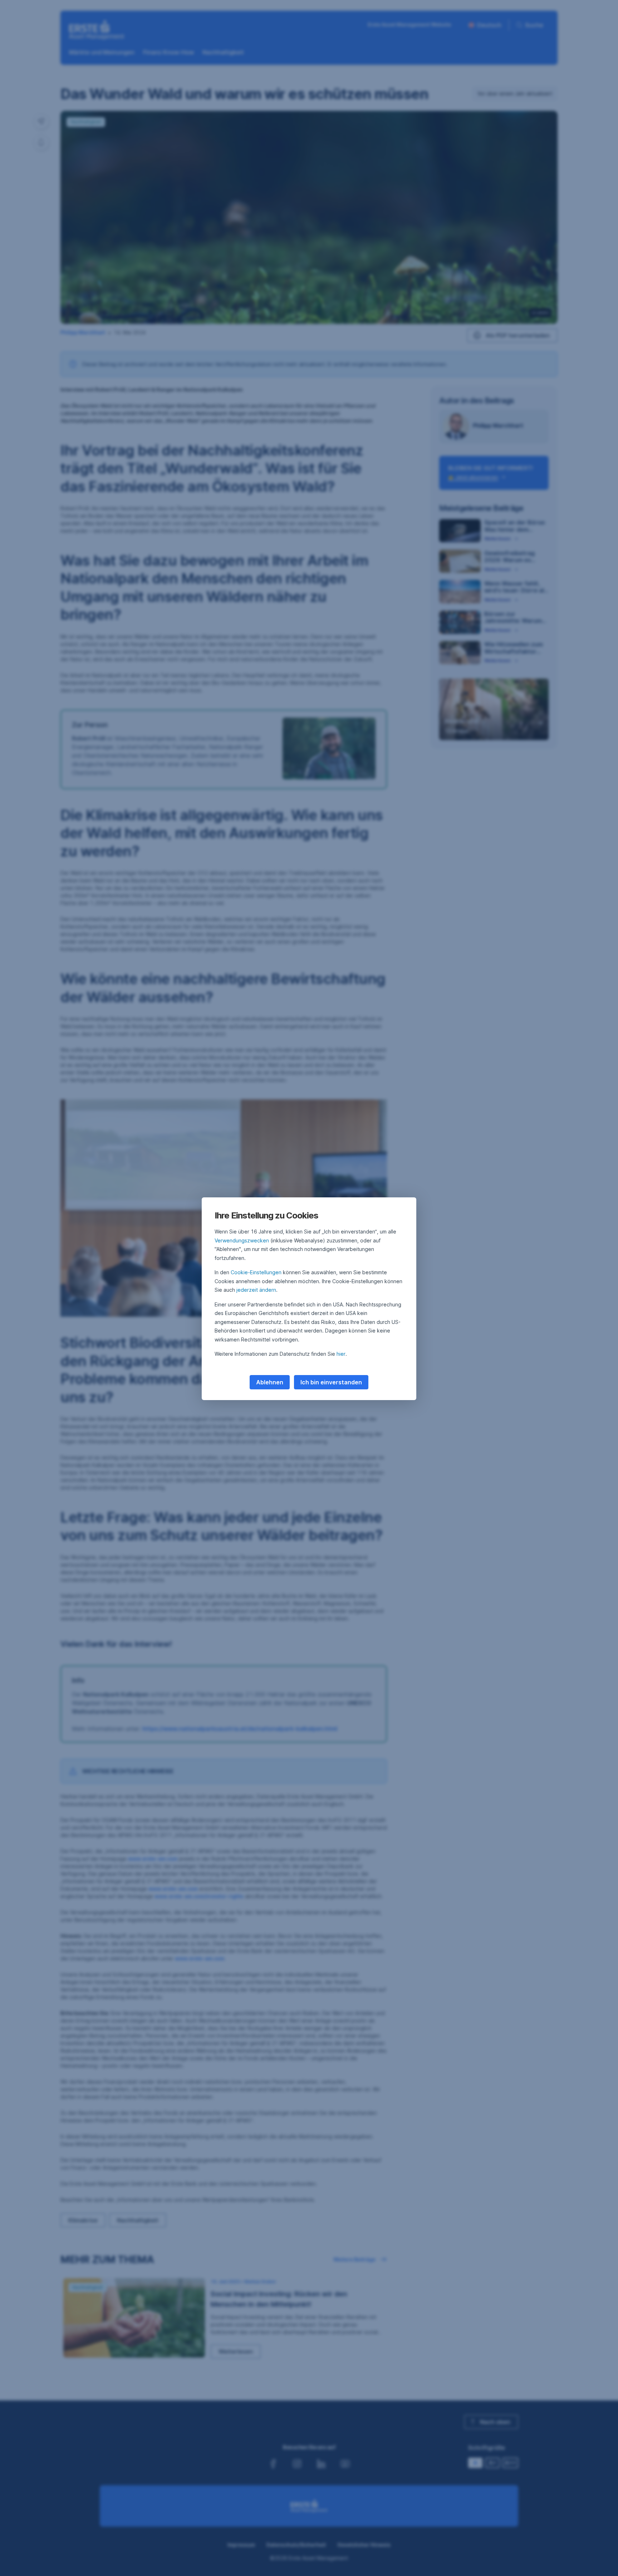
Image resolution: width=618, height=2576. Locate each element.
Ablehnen (270, 1382)
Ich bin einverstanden (331, 1382)
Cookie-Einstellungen (256, 1272)
